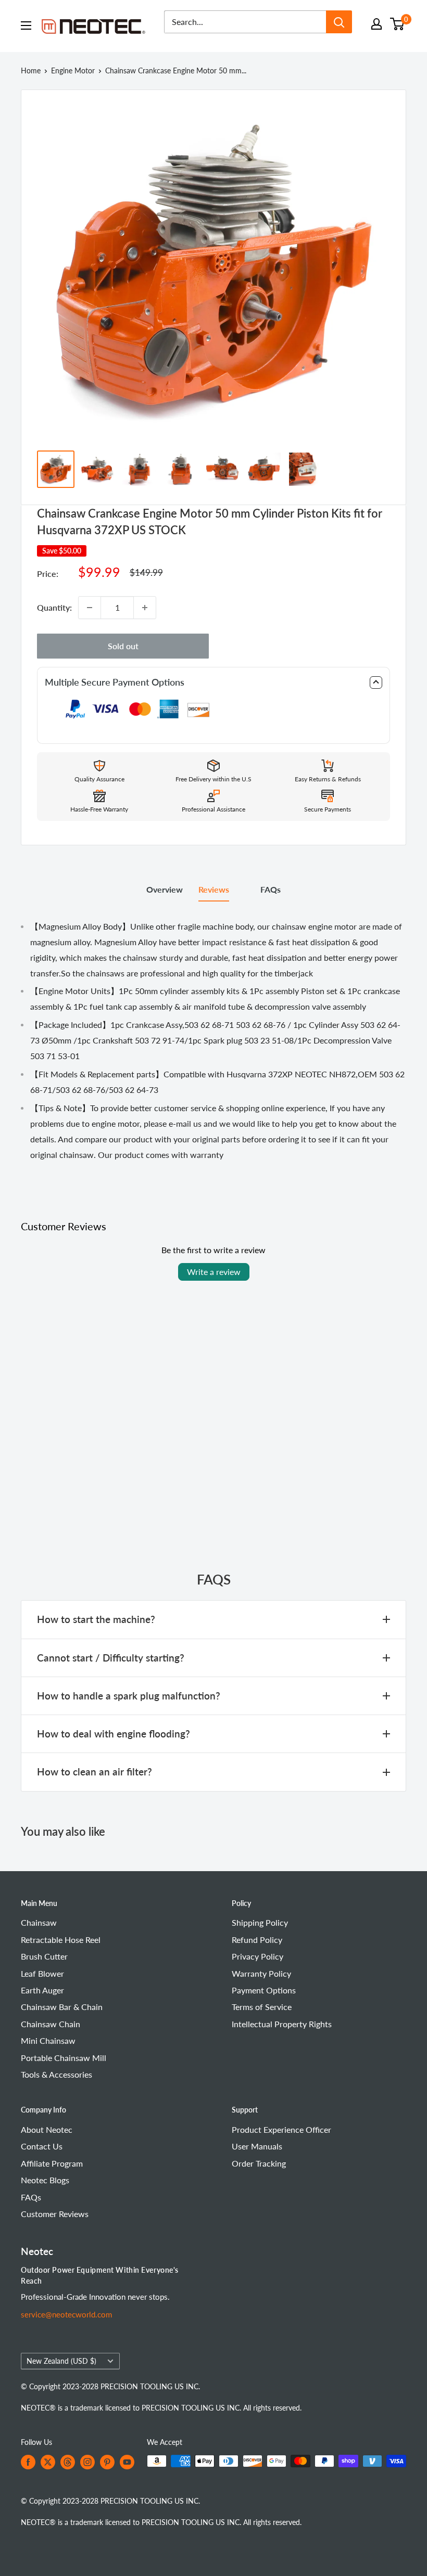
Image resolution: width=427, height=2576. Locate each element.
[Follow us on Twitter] (48, 2462)
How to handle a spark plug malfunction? (129, 1696)
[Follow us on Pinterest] (107, 2462)
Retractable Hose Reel (61, 1940)
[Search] (339, 22)
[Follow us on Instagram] (87, 2462)
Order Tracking (259, 2163)
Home (31, 70)
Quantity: (54, 607)
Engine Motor (73, 70)
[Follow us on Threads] (68, 2462)
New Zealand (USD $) (61, 2361)
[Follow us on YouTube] (127, 2462)
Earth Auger (42, 1990)
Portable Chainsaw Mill (64, 2058)
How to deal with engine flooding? (114, 1734)
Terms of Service (262, 2007)
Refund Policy (257, 1940)
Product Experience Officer (281, 2129)
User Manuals (257, 2146)
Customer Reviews (55, 2214)
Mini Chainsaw (48, 2040)
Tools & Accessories (56, 2074)
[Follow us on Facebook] (28, 2462)
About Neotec (47, 2129)
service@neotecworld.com (66, 2314)
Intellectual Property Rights (282, 2024)
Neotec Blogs (45, 2180)
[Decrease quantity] (90, 608)
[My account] (376, 24)
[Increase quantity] (145, 608)
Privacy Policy (258, 1956)
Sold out (123, 646)
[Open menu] (26, 25)
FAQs (271, 889)
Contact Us (42, 2146)
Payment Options (264, 1990)
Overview (165, 889)
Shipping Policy (260, 1922)
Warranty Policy (261, 1973)
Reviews (214, 889)
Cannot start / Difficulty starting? (111, 1658)
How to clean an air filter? (95, 1772)
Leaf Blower (42, 1973)
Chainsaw (39, 1922)
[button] (213, 682)
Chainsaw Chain (51, 2024)
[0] (398, 24)
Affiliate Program (52, 2163)
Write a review (214, 1272)
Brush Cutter (44, 1956)
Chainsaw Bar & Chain (62, 2007)
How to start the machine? (96, 1619)
